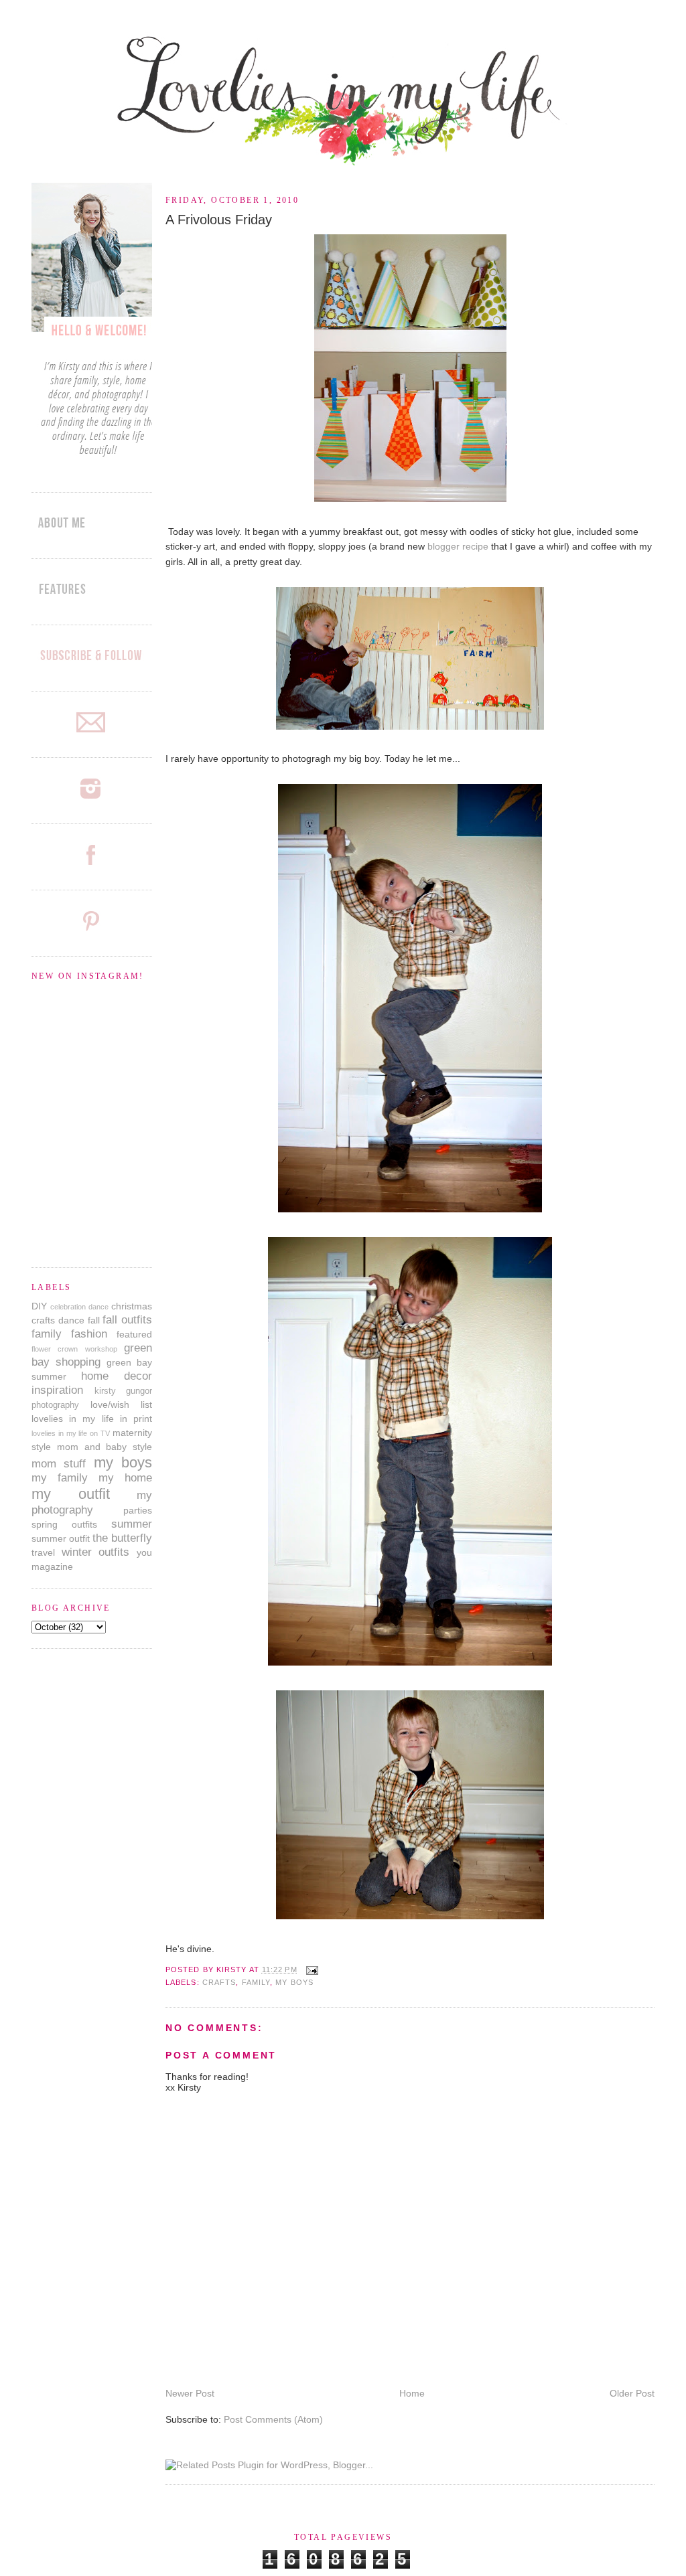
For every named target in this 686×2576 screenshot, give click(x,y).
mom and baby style (105, 1447)
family (256, 1982)
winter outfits (96, 1552)
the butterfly (122, 1538)
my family (60, 1478)
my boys (294, 1982)
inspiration (57, 1390)
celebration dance (79, 1307)
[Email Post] (311, 1969)
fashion (89, 1334)
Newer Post (190, 2393)
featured (134, 1334)
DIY (39, 1306)
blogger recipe (458, 546)
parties (138, 1510)
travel (43, 1552)
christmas (132, 1306)
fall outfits (127, 1320)
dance (71, 1320)
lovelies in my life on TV (71, 1433)
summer (132, 1524)
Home (412, 2393)
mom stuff (59, 1464)
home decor (117, 1376)
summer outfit (61, 1538)
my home (125, 1478)
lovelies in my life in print (92, 1419)
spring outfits (64, 1524)
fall (94, 1320)
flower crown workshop (74, 1349)
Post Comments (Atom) (273, 2419)
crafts (219, 1982)
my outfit (71, 1494)
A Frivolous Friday (219, 220)
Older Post (632, 2393)
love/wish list (121, 1404)
